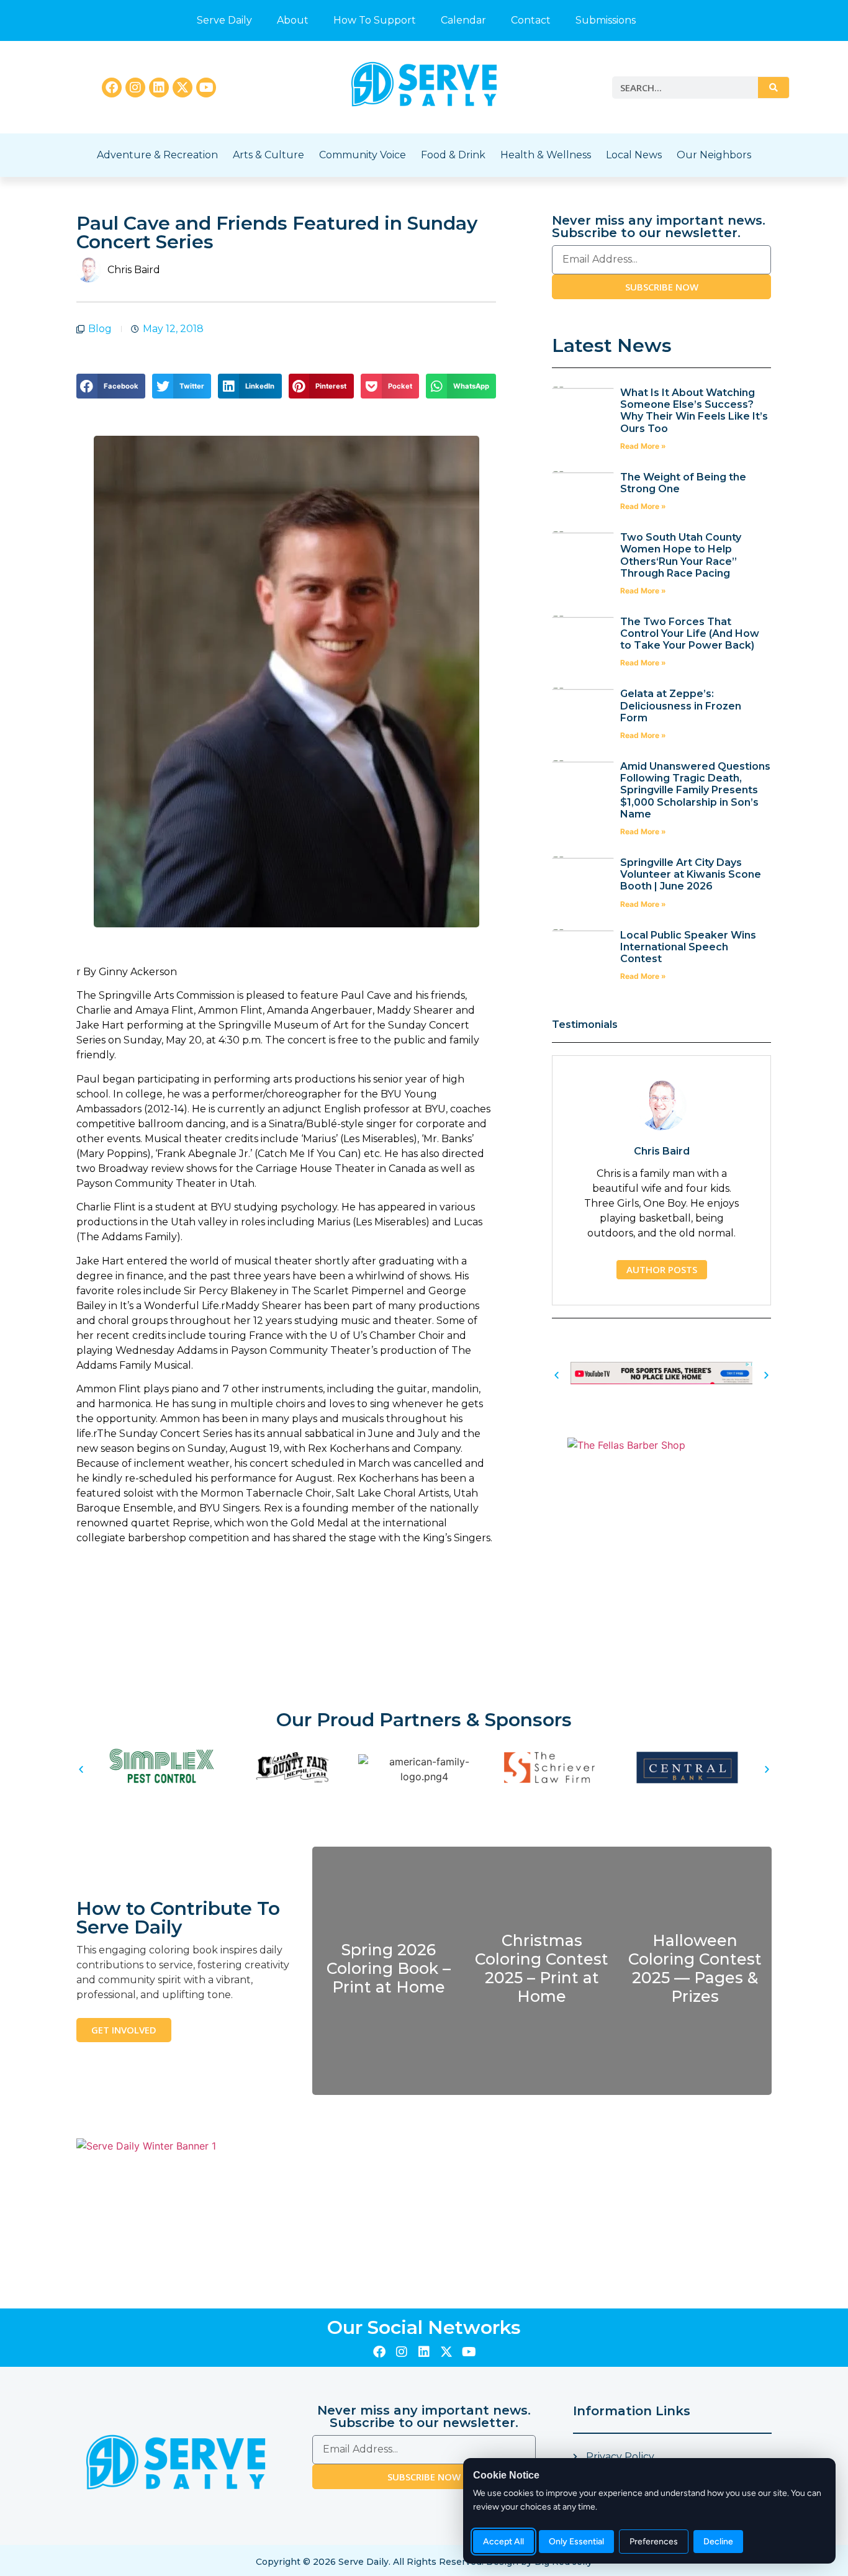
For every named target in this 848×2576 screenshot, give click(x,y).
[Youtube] (206, 88)
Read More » (643, 446)
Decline (718, 2542)
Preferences (654, 2542)
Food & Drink (453, 155)
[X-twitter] (183, 88)
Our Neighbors (714, 155)
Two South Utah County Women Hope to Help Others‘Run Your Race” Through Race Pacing (681, 555)
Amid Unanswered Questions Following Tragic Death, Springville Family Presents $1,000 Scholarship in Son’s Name (695, 790)
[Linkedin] (159, 88)
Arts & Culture (268, 155)
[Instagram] (135, 88)
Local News (634, 155)
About (293, 20)
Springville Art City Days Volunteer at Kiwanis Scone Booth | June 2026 (691, 874)
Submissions (606, 20)
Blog (100, 329)
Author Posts (662, 1269)
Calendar (463, 20)
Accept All (503, 2542)
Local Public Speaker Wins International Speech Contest (688, 947)
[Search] (774, 88)
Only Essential (576, 2542)
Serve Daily (224, 20)
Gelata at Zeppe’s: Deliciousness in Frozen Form (681, 705)
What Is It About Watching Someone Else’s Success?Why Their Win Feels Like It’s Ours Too (694, 411)
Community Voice (363, 155)
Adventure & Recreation (157, 155)
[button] (111, 386)
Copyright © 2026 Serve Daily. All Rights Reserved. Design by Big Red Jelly (424, 2562)
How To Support (375, 20)
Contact (531, 20)
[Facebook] (112, 88)
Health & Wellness (546, 155)
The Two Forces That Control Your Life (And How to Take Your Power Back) (690, 633)
